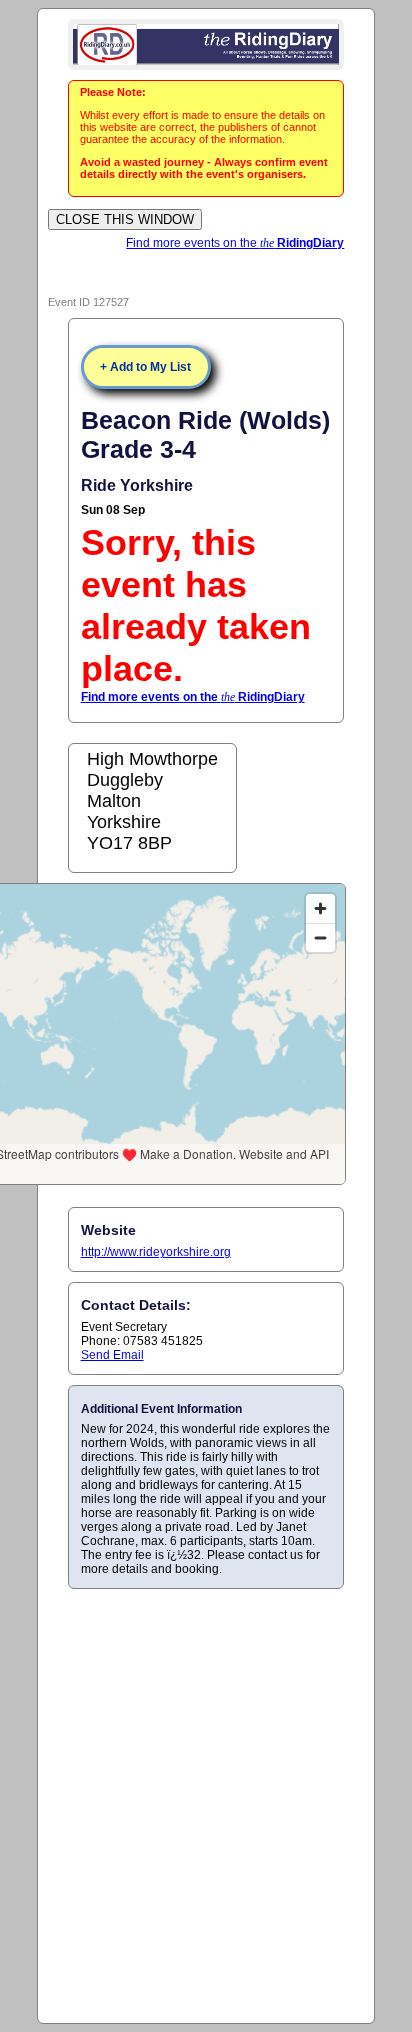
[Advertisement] (206, 1805)
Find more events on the (235, 243)
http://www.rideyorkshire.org (156, 1252)
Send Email (112, 1355)
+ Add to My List (145, 367)
